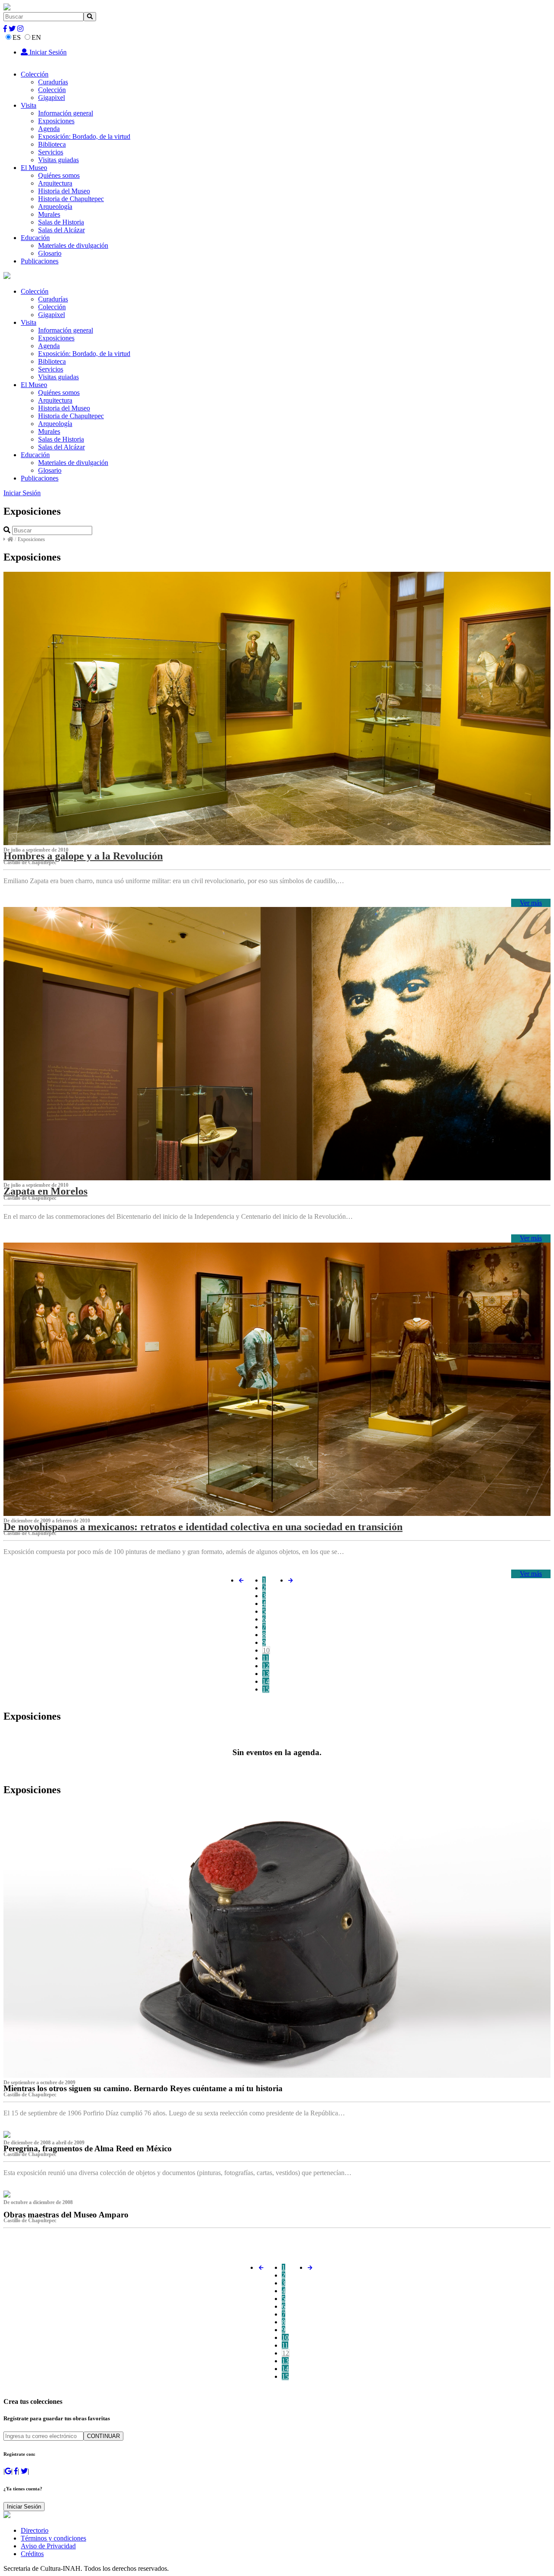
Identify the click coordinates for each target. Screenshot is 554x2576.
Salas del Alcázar (61, 230)
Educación (35, 238)
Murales (49, 214)
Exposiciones (56, 121)
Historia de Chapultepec (71, 199)
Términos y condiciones (53, 2538)
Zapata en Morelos (45, 1191)
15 (266, 1689)
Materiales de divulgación (73, 245)
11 (266, 1658)
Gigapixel (52, 98)
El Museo (34, 168)
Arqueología (55, 207)
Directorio (35, 2530)
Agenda (49, 129)
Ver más (531, 903)
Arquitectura (55, 183)
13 (266, 1674)
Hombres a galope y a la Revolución (83, 856)
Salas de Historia (61, 222)
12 (266, 1666)
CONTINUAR (103, 2436)
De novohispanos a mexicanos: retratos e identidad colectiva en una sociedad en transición (203, 1527)
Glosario (50, 253)
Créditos (32, 2554)
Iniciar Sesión (47, 52)
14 (266, 1681)
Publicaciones (40, 261)
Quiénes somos (59, 175)
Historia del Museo (64, 191)
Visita (29, 105)
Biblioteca (52, 144)
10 (266, 1650)
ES (17, 37)
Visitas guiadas (58, 160)
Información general (66, 113)
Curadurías (53, 82)
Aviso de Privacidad (48, 2546)
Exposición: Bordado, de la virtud (84, 136)
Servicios (51, 152)
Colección (35, 74)
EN (36, 37)
